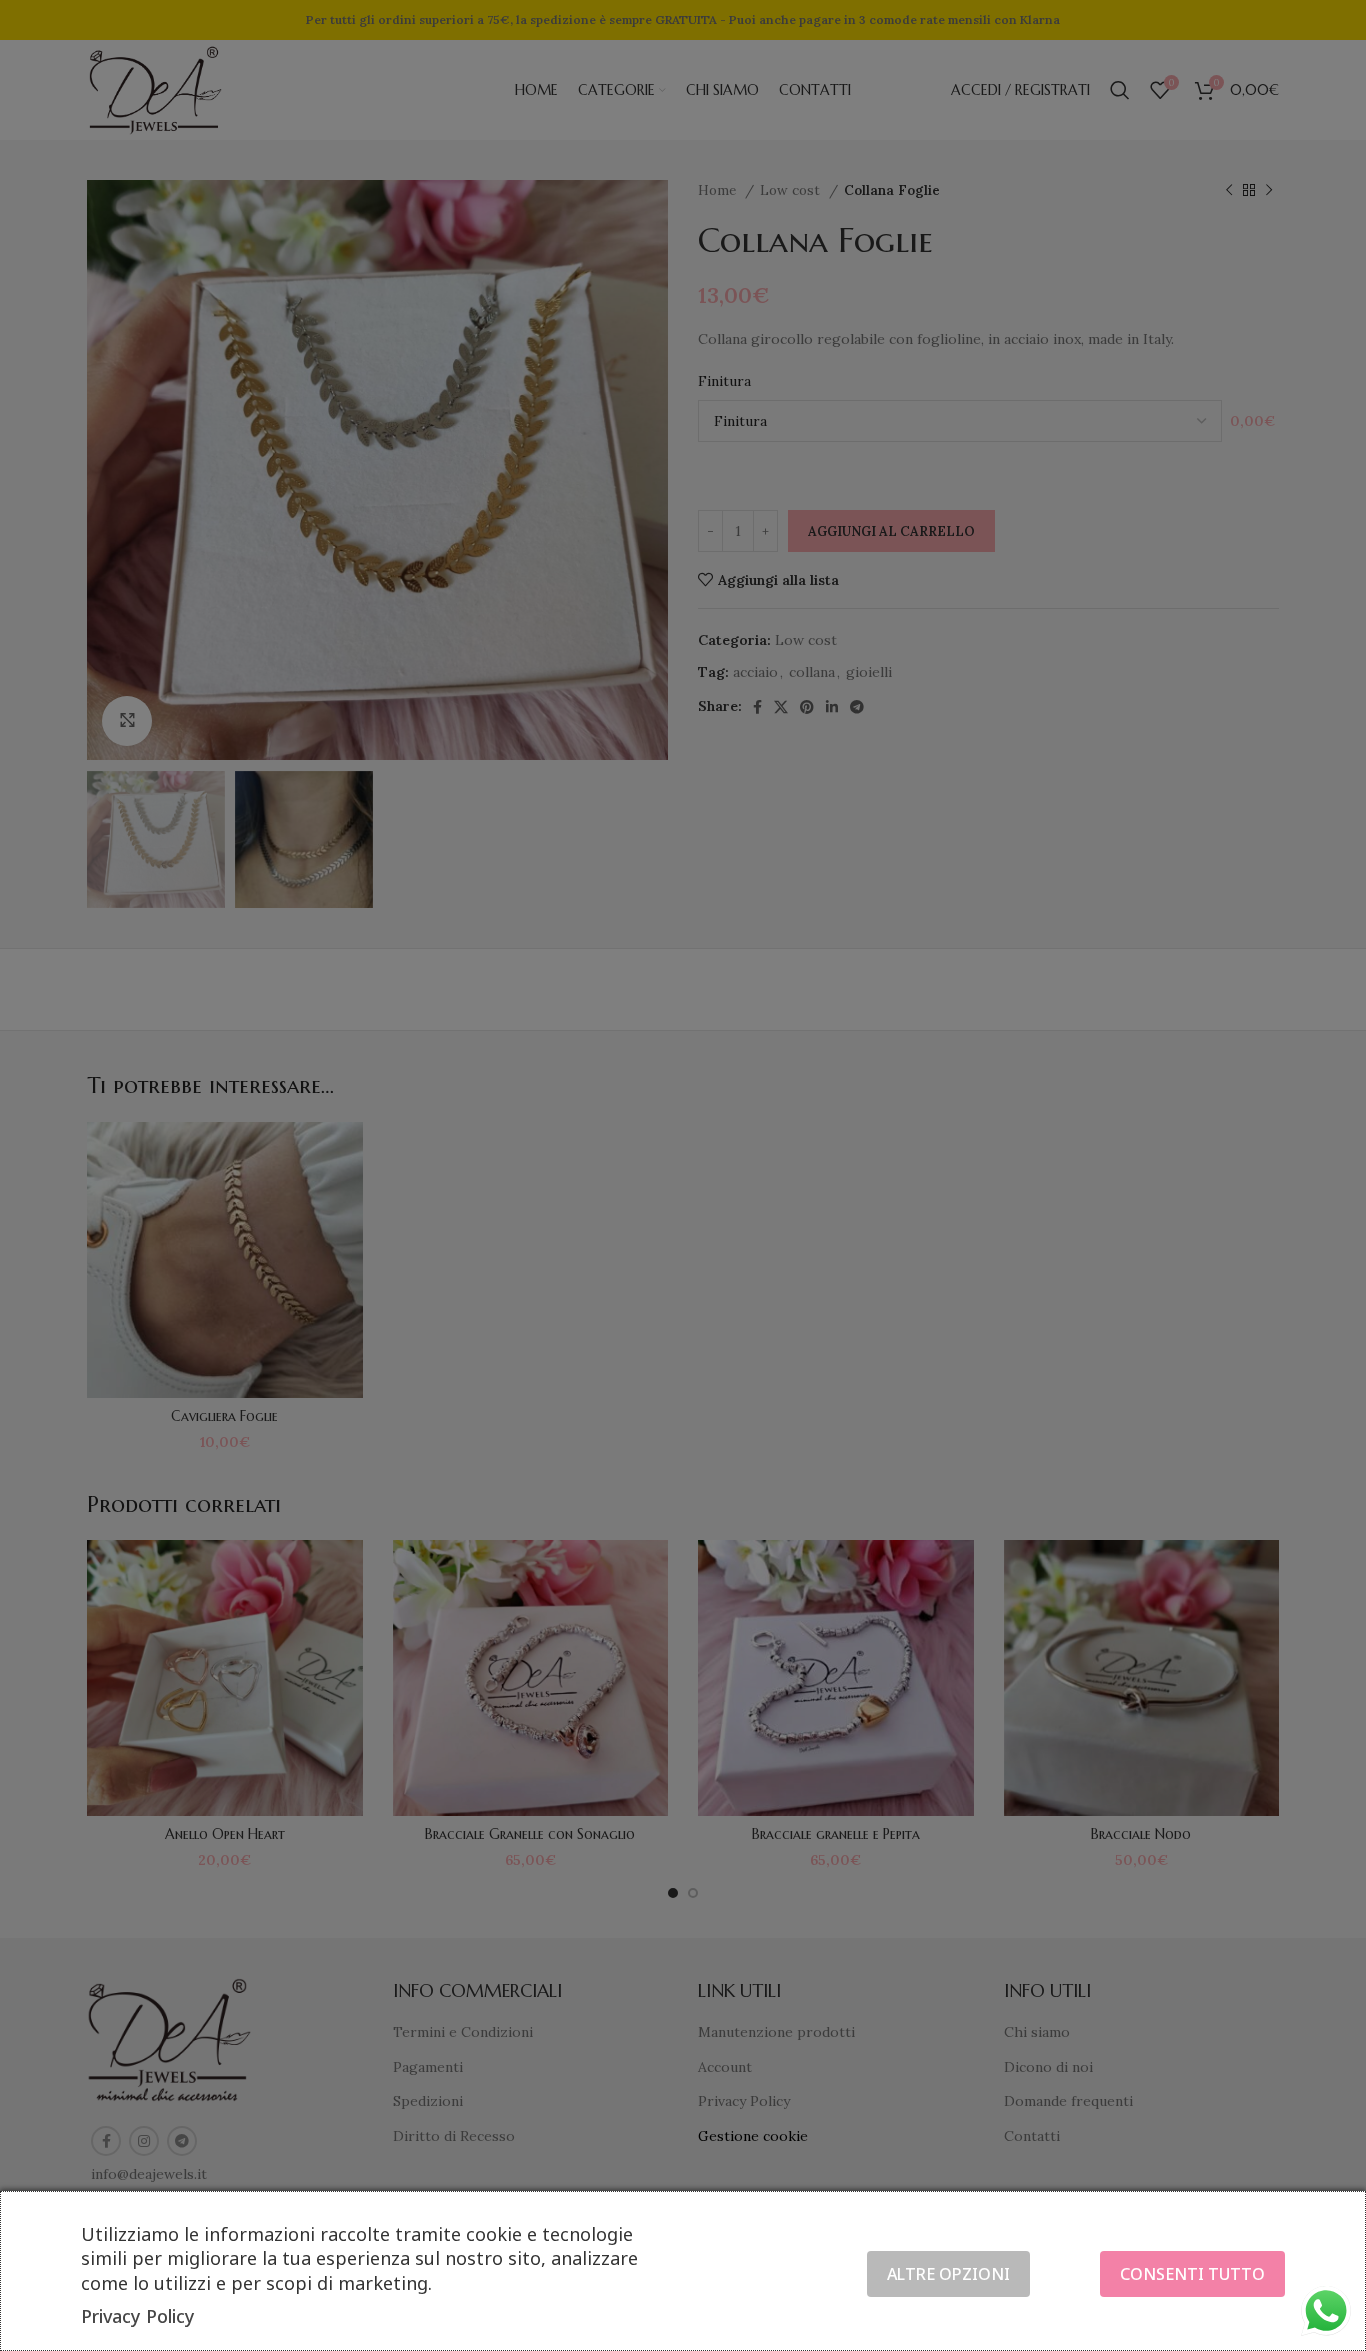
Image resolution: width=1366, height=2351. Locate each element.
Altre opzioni (948, 2274)
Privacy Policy (138, 2316)
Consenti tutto (1192, 2274)
